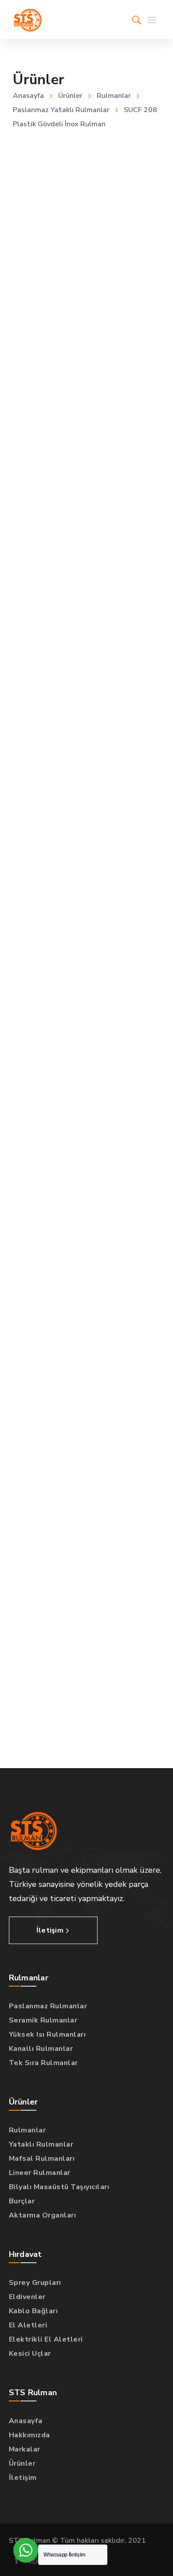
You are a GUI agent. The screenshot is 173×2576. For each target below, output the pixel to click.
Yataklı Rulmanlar (41, 2144)
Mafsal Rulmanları (42, 2159)
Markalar (25, 2449)
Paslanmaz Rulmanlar (48, 2006)
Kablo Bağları (33, 2311)
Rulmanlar (114, 96)
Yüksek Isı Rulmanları (47, 2034)
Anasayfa (28, 96)
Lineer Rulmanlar (40, 2173)
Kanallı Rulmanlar (41, 2049)
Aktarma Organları (43, 2215)
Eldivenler (27, 2297)
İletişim (23, 2478)
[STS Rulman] (28, 19)
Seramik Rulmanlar (43, 2020)
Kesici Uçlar (30, 2354)
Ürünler (70, 96)
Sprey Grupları (35, 2283)
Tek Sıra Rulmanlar (43, 2063)
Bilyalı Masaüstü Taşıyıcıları (59, 2187)
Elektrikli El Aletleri (46, 2339)
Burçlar (22, 2201)
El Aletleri (28, 2325)
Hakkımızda (29, 2435)
